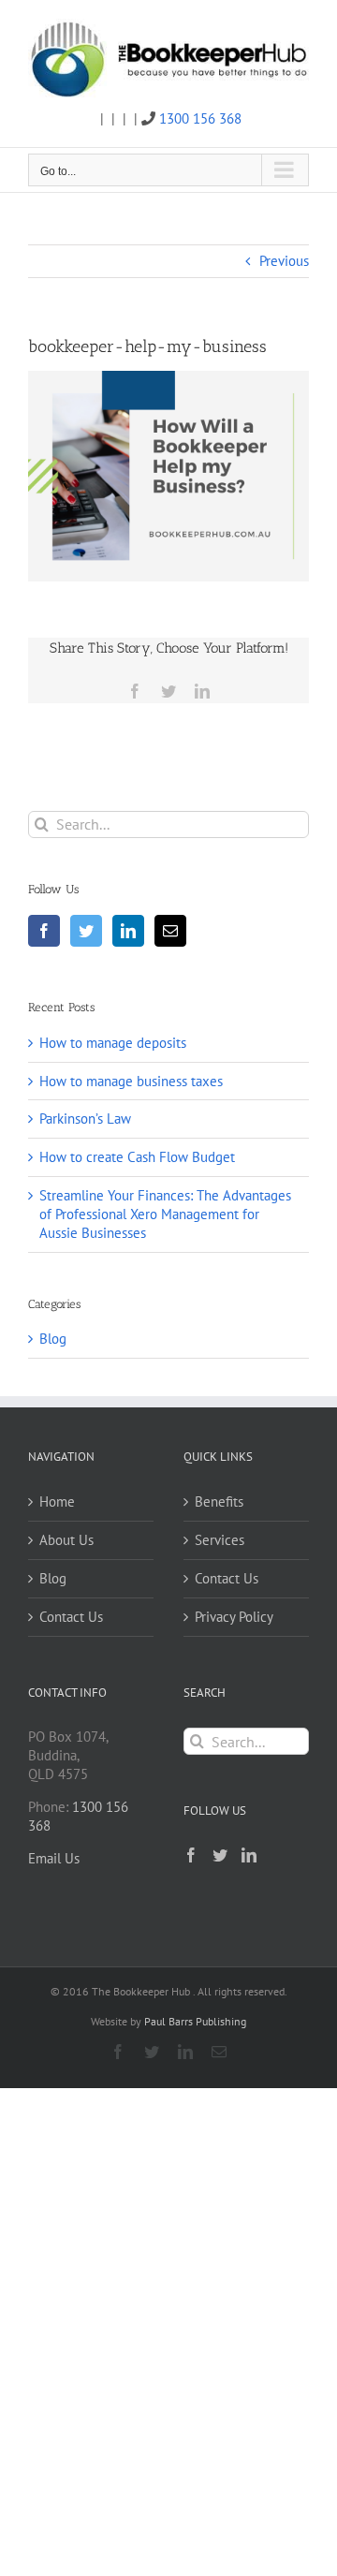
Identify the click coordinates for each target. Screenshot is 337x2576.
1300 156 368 (200, 118)
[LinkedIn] (128, 931)
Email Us (54, 1858)
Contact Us (71, 1617)
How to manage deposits (113, 1043)
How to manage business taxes (131, 1081)
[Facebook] (44, 931)
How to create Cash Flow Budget (137, 1157)
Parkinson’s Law (85, 1119)
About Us (66, 1540)
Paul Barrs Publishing (195, 2021)
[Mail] (170, 931)
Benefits (219, 1501)
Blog (53, 1339)
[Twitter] (86, 931)
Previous (284, 261)
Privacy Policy (234, 1617)
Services (220, 1540)
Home (57, 1501)
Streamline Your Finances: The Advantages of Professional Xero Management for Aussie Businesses (165, 1214)
